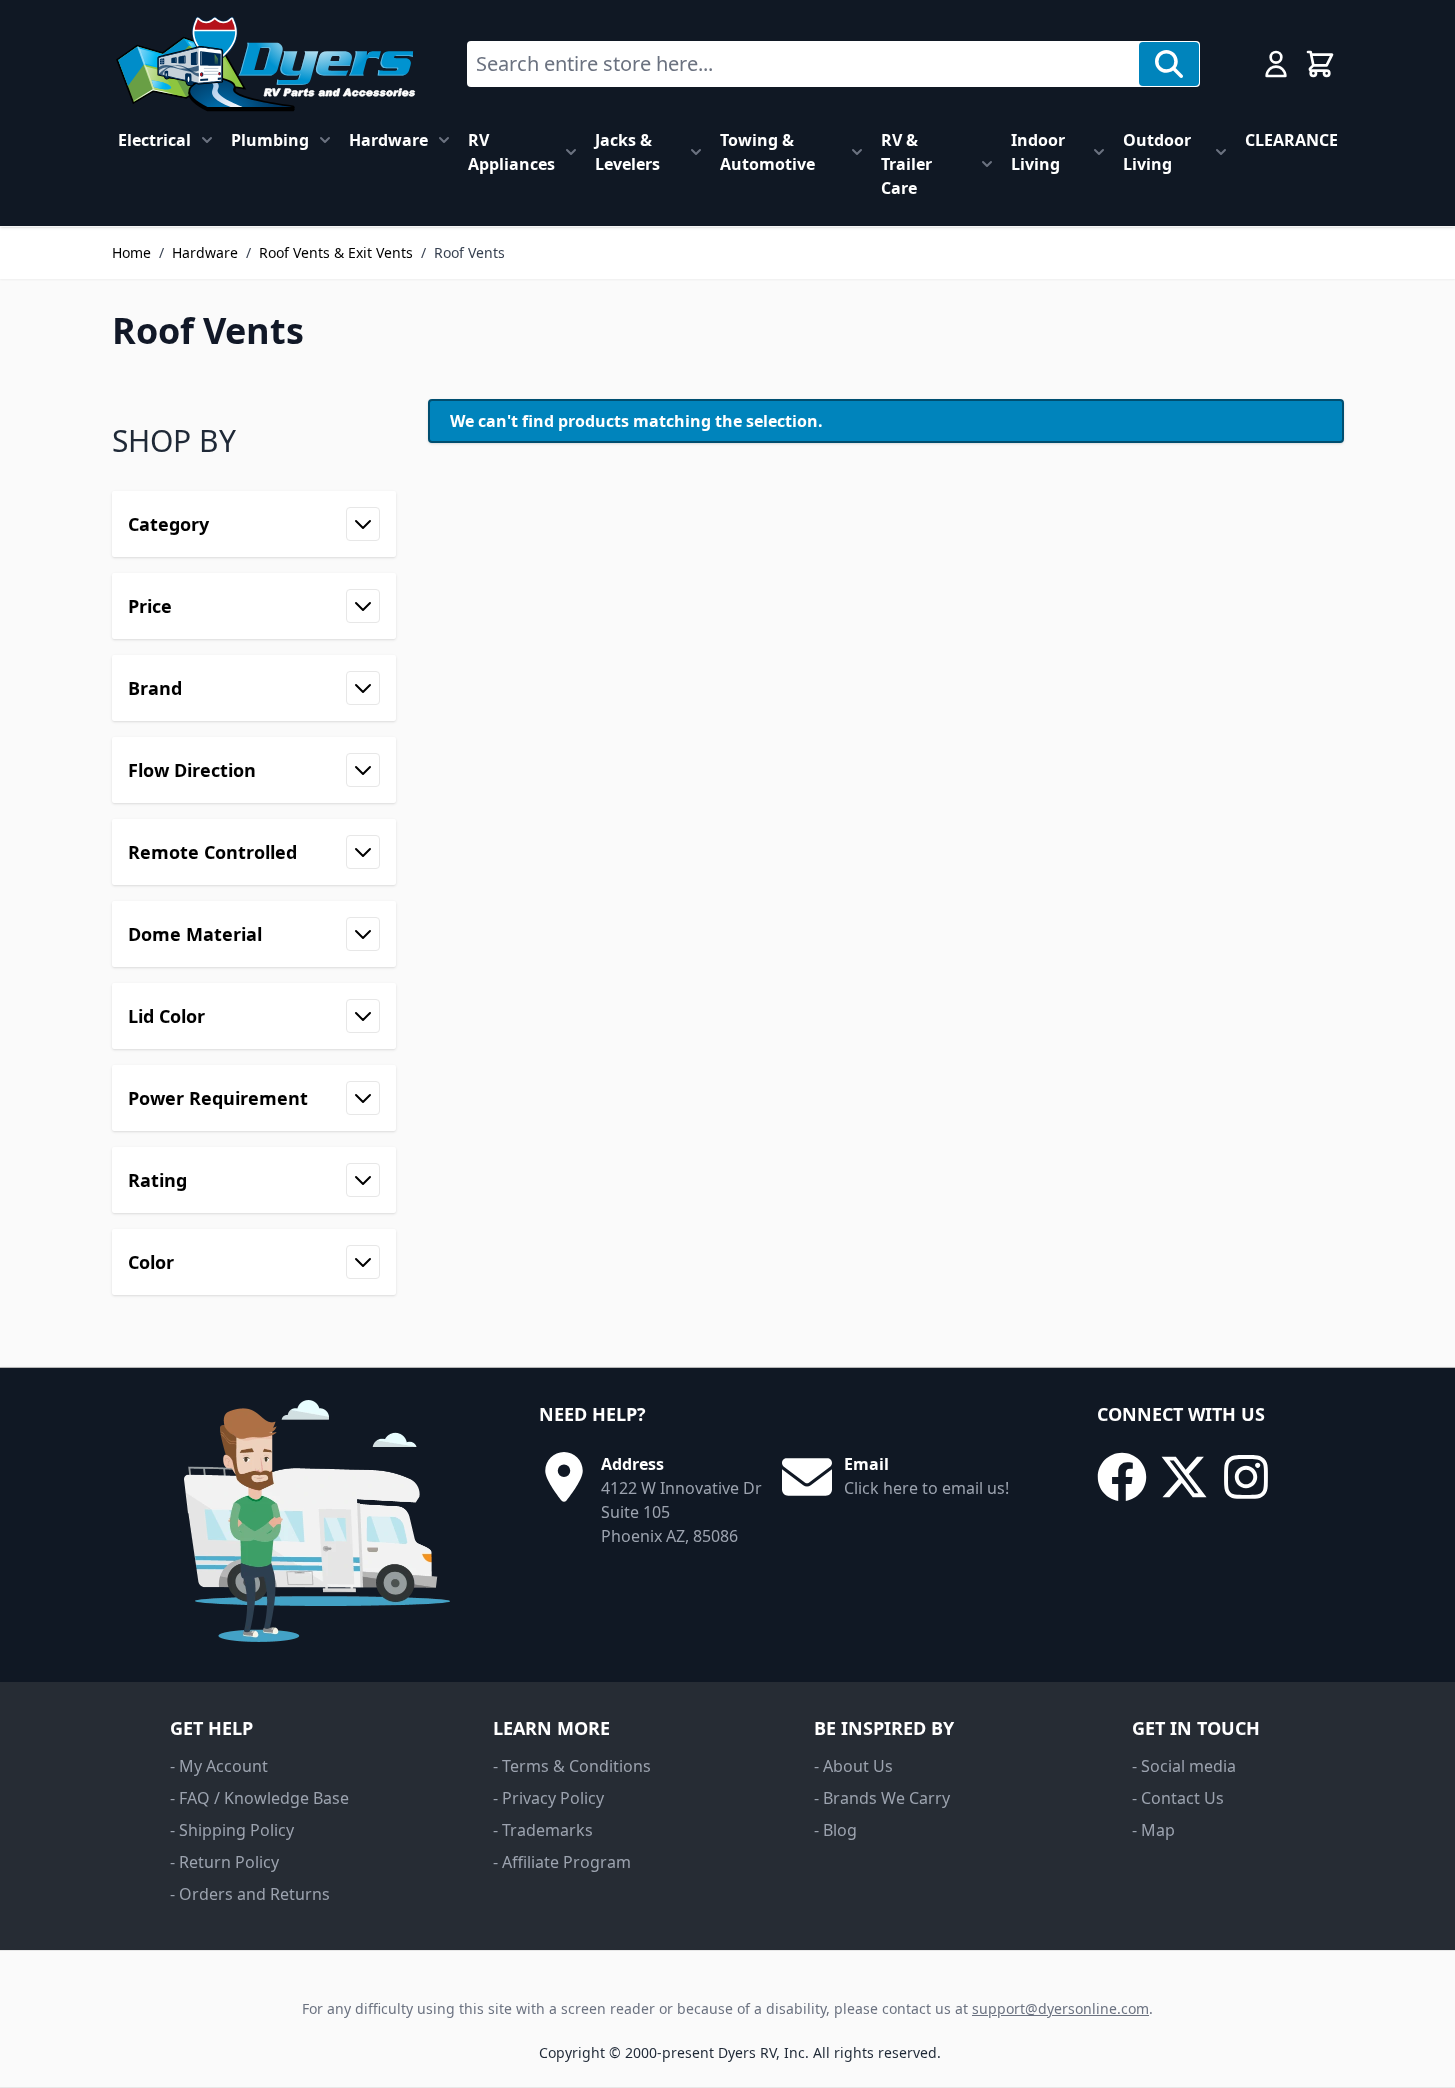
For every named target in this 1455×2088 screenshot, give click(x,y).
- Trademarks (543, 1830)
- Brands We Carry (882, 1798)
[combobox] (803, 64)
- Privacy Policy (548, 1798)
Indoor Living (1038, 152)
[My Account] (1276, 64)
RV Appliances (511, 152)
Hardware (388, 140)
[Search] (1169, 64)
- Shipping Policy (232, 1830)
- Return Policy (224, 1862)
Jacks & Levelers (627, 152)
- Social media (1184, 1766)
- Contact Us (1178, 1798)
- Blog (835, 1830)
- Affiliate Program (562, 1862)
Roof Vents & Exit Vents (336, 252)
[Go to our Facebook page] (1122, 1477)
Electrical (154, 140)
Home (131, 252)
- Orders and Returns (250, 1894)
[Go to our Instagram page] (1246, 1477)
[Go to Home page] (265, 64)
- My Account (219, 1766)
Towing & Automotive (767, 152)
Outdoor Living (1157, 152)
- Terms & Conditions (572, 1766)
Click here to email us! (926, 1488)
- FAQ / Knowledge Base (259, 1798)
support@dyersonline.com (1060, 2008)
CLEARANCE (1291, 140)
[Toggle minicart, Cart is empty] (1320, 64)
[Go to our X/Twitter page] (1184, 1477)
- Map (1153, 1830)
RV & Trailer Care (906, 164)
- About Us (853, 1766)
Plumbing (270, 140)
